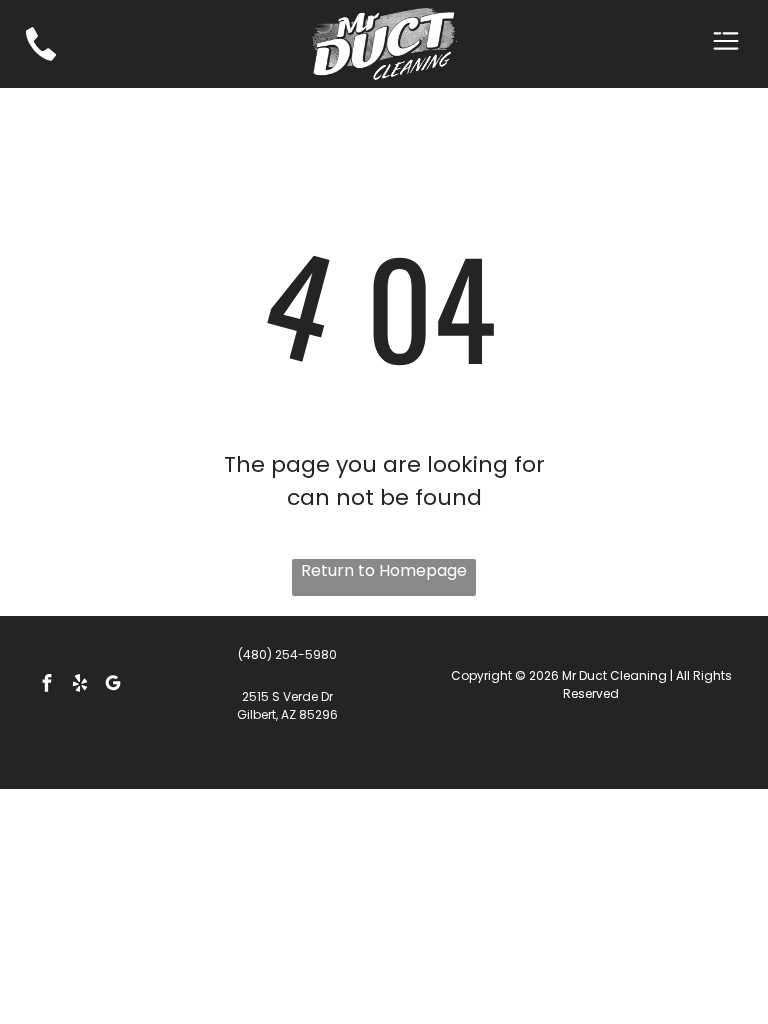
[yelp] (80, 685)
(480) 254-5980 (287, 654)
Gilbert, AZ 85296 (287, 714)
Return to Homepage (384, 570)
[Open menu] (726, 44)
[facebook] (47, 685)
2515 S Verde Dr (287, 696)
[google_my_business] (113, 685)
